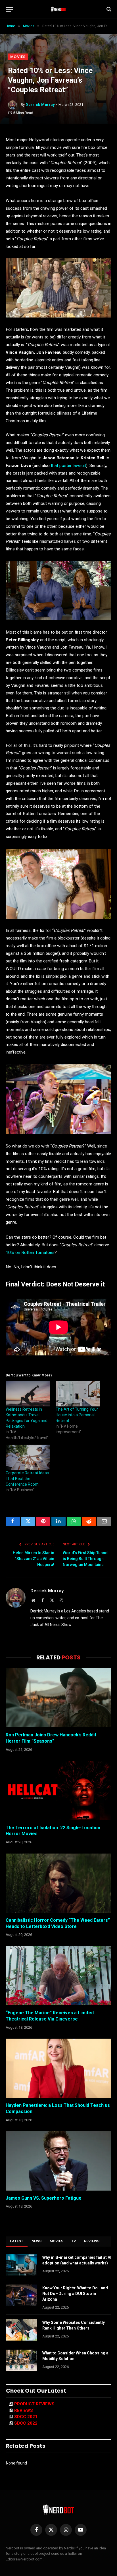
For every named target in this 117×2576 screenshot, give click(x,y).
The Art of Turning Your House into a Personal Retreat (77, 1415)
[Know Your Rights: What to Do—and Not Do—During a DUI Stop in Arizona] (22, 2295)
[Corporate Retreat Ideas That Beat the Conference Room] (28, 1457)
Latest (17, 2241)
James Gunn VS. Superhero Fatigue (44, 2198)
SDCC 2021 (26, 2417)
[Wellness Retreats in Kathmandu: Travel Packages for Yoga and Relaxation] (28, 1394)
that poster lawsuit (68, 466)
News (37, 2241)
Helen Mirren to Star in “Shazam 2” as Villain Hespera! (34, 1559)
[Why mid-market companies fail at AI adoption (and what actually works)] (22, 2265)
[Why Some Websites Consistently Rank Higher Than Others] (22, 2330)
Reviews (92, 2241)
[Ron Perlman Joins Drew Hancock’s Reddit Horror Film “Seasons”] (58, 1698)
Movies (18, 57)
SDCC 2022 (26, 2423)
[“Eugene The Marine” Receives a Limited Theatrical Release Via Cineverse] (58, 1976)
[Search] (108, 9)
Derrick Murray (40, 105)
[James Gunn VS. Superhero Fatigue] (58, 2161)
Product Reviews (34, 2404)
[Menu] (9, 9)
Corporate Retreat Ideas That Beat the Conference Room (27, 1479)
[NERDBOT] (59, 9)
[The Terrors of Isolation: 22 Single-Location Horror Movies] (58, 1790)
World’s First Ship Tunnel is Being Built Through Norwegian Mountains (86, 1559)
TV (74, 2241)
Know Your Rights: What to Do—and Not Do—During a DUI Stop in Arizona (75, 2294)
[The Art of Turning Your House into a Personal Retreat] (78, 1394)
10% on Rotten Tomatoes (30, 1252)
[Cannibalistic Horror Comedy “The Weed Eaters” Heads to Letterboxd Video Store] (58, 1883)
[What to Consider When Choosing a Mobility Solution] (22, 2360)
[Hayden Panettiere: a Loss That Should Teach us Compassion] (58, 2068)
